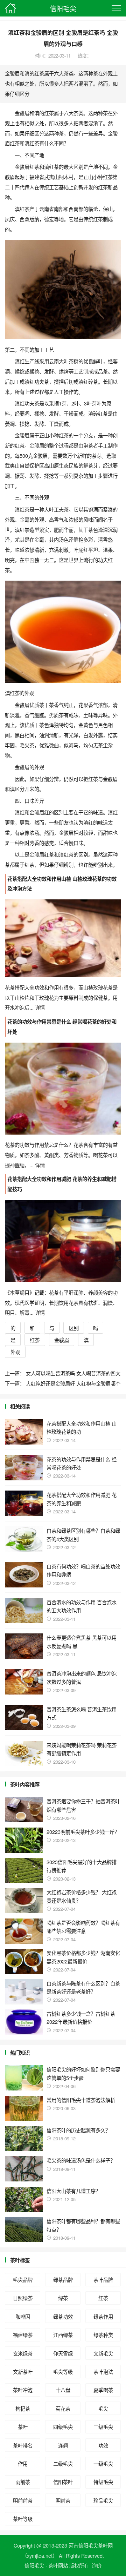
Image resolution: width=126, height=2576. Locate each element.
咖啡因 (23, 2316)
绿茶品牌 (63, 2280)
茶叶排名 (23, 2445)
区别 (74, 1328)
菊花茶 (63, 2408)
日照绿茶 (23, 2298)
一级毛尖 (103, 2463)
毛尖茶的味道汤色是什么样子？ (81, 2160)
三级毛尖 (103, 2427)
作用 (23, 2463)
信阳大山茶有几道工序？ (73, 2191)
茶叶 (23, 2427)
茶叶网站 (58, 2565)
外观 (15, 1352)
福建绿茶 (23, 2335)
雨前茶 (23, 2482)
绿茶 (63, 2298)
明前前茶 (23, 2500)
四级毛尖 (63, 2427)
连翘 (63, 2445)
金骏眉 (62, 1340)
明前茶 (63, 2500)
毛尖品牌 (23, 2280)
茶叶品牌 (103, 2280)
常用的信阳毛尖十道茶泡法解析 (81, 2100)
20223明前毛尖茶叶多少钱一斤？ (83, 1832)
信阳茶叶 (63, 2482)
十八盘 (63, 2390)
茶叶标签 (20, 2260)
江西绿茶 (63, 2335)
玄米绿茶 (23, 2353)
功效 (103, 2445)
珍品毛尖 (103, 2500)
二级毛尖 (63, 2463)
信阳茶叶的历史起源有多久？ (78, 2130)
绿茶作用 (103, 2316)
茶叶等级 (23, 2519)
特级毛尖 (103, 2482)
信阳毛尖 (63, 8)
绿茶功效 (63, 2316)
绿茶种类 (103, 2335)
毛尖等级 (63, 2372)
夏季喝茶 (103, 2390)
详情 (39, 1007)
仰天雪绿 (63, 2353)
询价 (97, 2565)
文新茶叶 (23, 2372)
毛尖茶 (27, 745)
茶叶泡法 (103, 2372)
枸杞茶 (23, 2408)
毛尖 (103, 2408)
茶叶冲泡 (23, 2390)
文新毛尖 (103, 2353)
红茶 (35, 1340)
